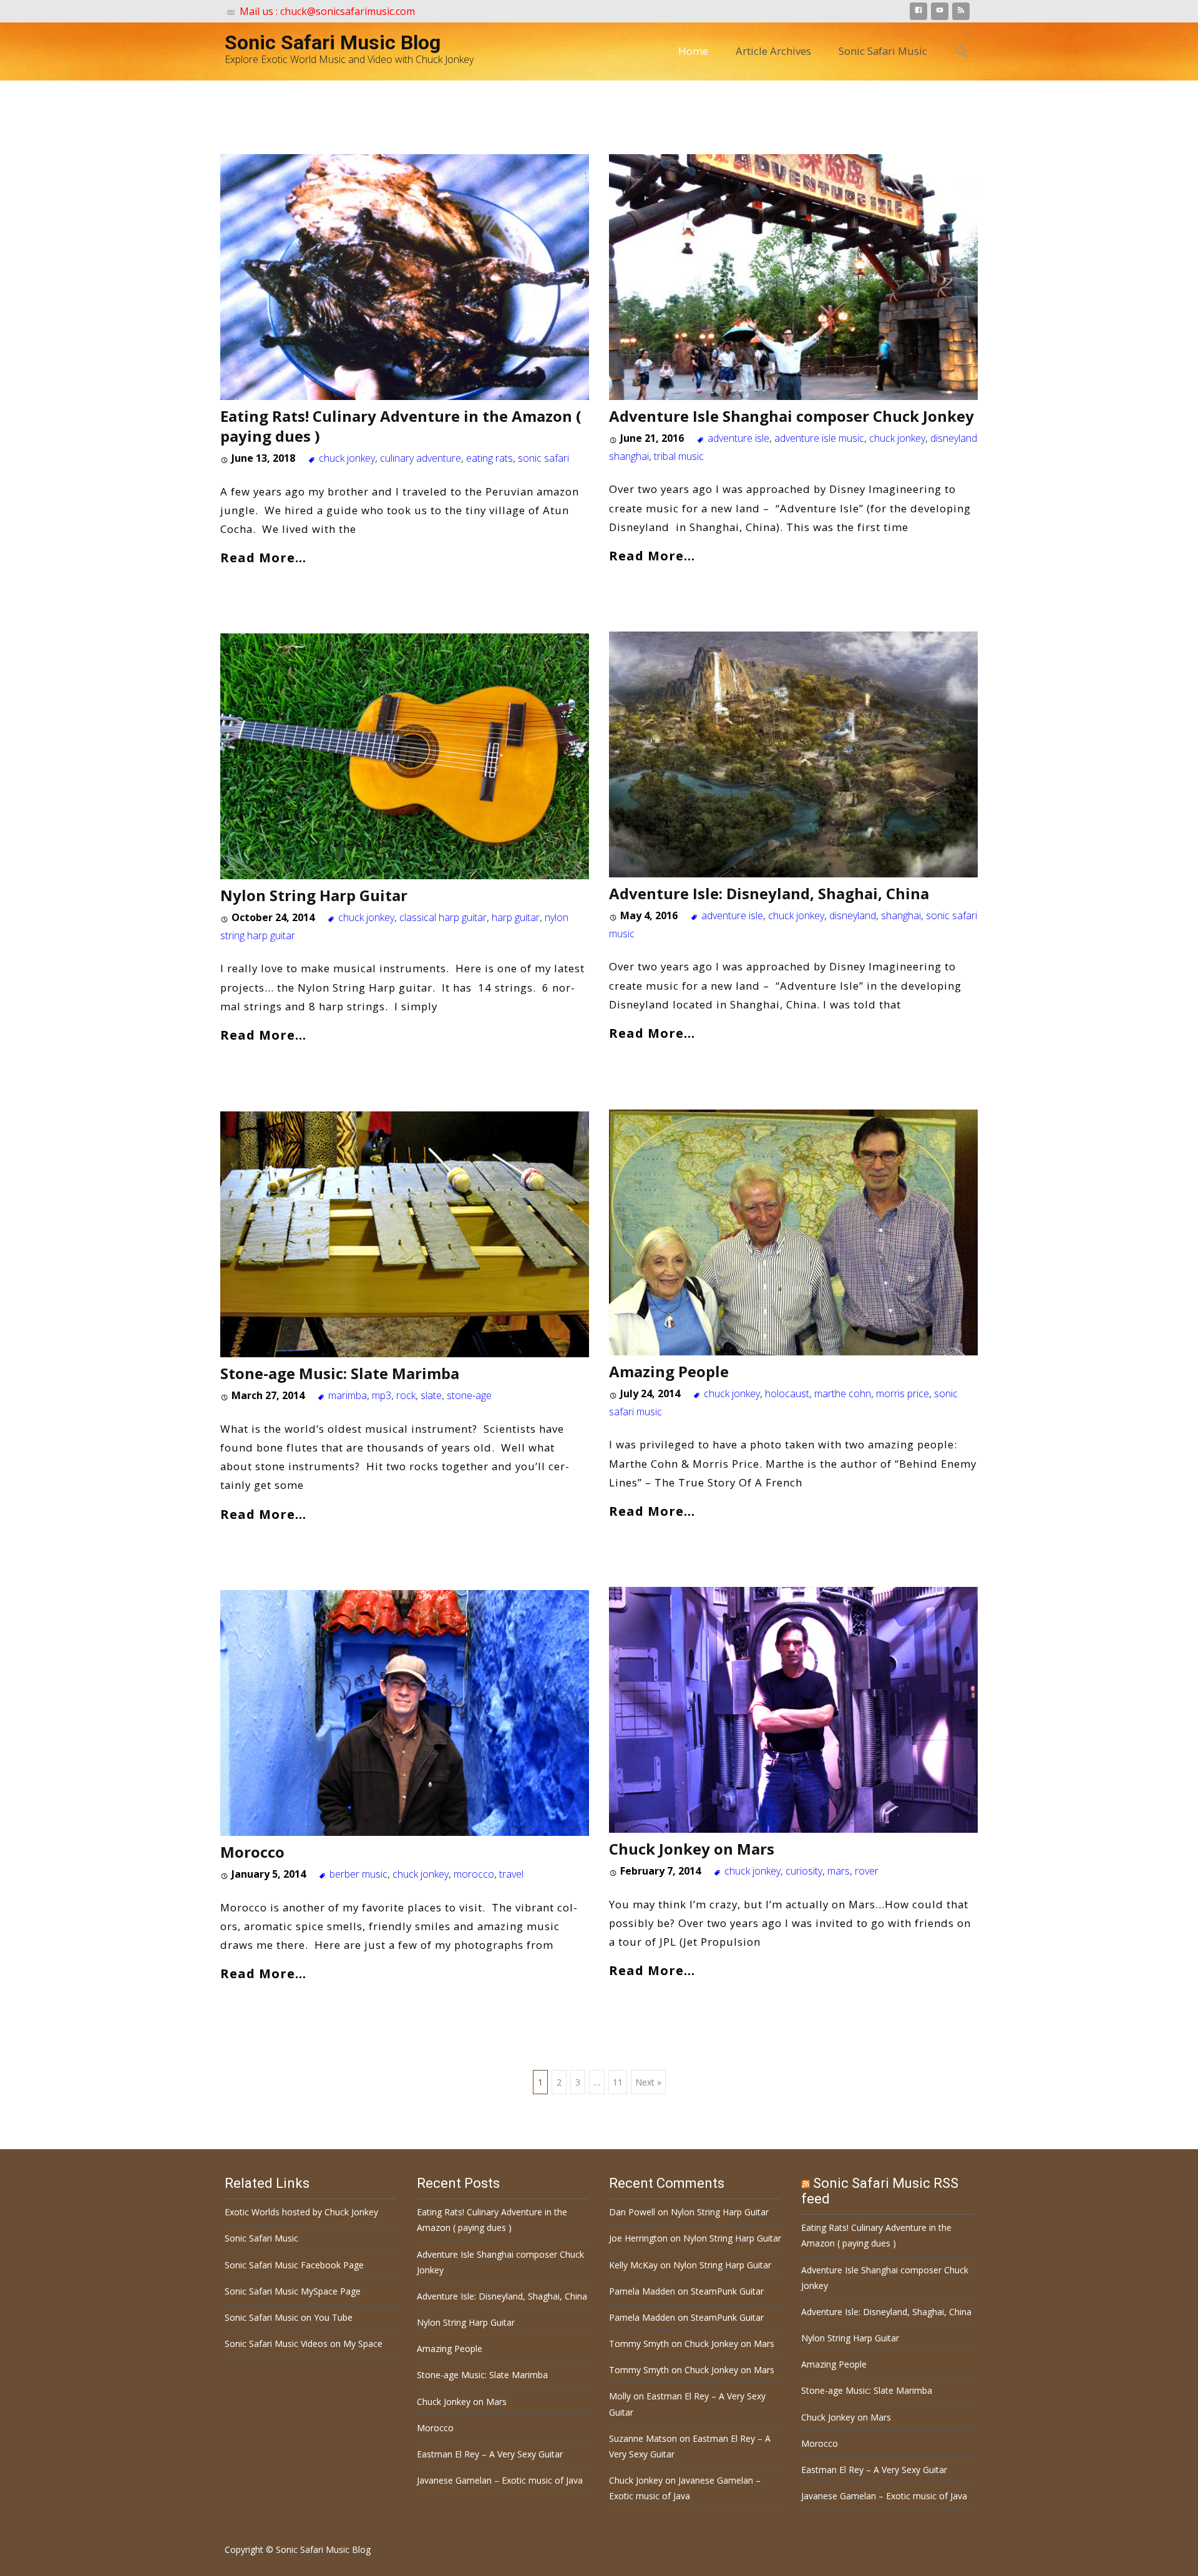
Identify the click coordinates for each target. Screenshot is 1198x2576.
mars (839, 1871)
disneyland (853, 915)
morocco (474, 1874)
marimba (348, 1395)
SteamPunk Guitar (727, 2291)
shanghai (901, 915)
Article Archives (773, 51)
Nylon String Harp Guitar (314, 895)
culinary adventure (421, 458)
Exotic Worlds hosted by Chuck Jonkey (301, 2212)
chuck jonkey (347, 458)
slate (431, 1395)
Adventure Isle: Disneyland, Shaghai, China (769, 893)
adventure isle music (819, 438)
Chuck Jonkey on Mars (692, 1849)
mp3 (382, 1395)
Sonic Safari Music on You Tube (289, 2317)
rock (406, 1395)
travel (511, 1874)
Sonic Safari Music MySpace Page (293, 2291)
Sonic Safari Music (883, 51)
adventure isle (738, 438)
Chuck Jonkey (636, 2480)
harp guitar (516, 917)
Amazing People (669, 1371)
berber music (358, 1874)
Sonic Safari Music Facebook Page (294, 2265)
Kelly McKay (633, 2265)
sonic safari (543, 458)
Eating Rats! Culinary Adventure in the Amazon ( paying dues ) (401, 426)
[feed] (961, 13)
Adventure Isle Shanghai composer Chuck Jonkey (791, 416)
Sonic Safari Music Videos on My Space (304, 2344)
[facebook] (918, 13)
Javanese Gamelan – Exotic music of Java (500, 2480)
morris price (903, 1393)
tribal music (679, 456)
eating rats (489, 458)
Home (693, 51)
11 (618, 2082)
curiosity (804, 1871)
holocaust (787, 1393)
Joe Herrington (638, 2238)
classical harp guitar (443, 917)
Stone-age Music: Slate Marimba (340, 1373)
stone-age (469, 1395)
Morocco (252, 1852)
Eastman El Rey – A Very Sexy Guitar (490, 2454)
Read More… (263, 557)
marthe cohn (843, 1393)
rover (867, 1871)
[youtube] (940, 13)
